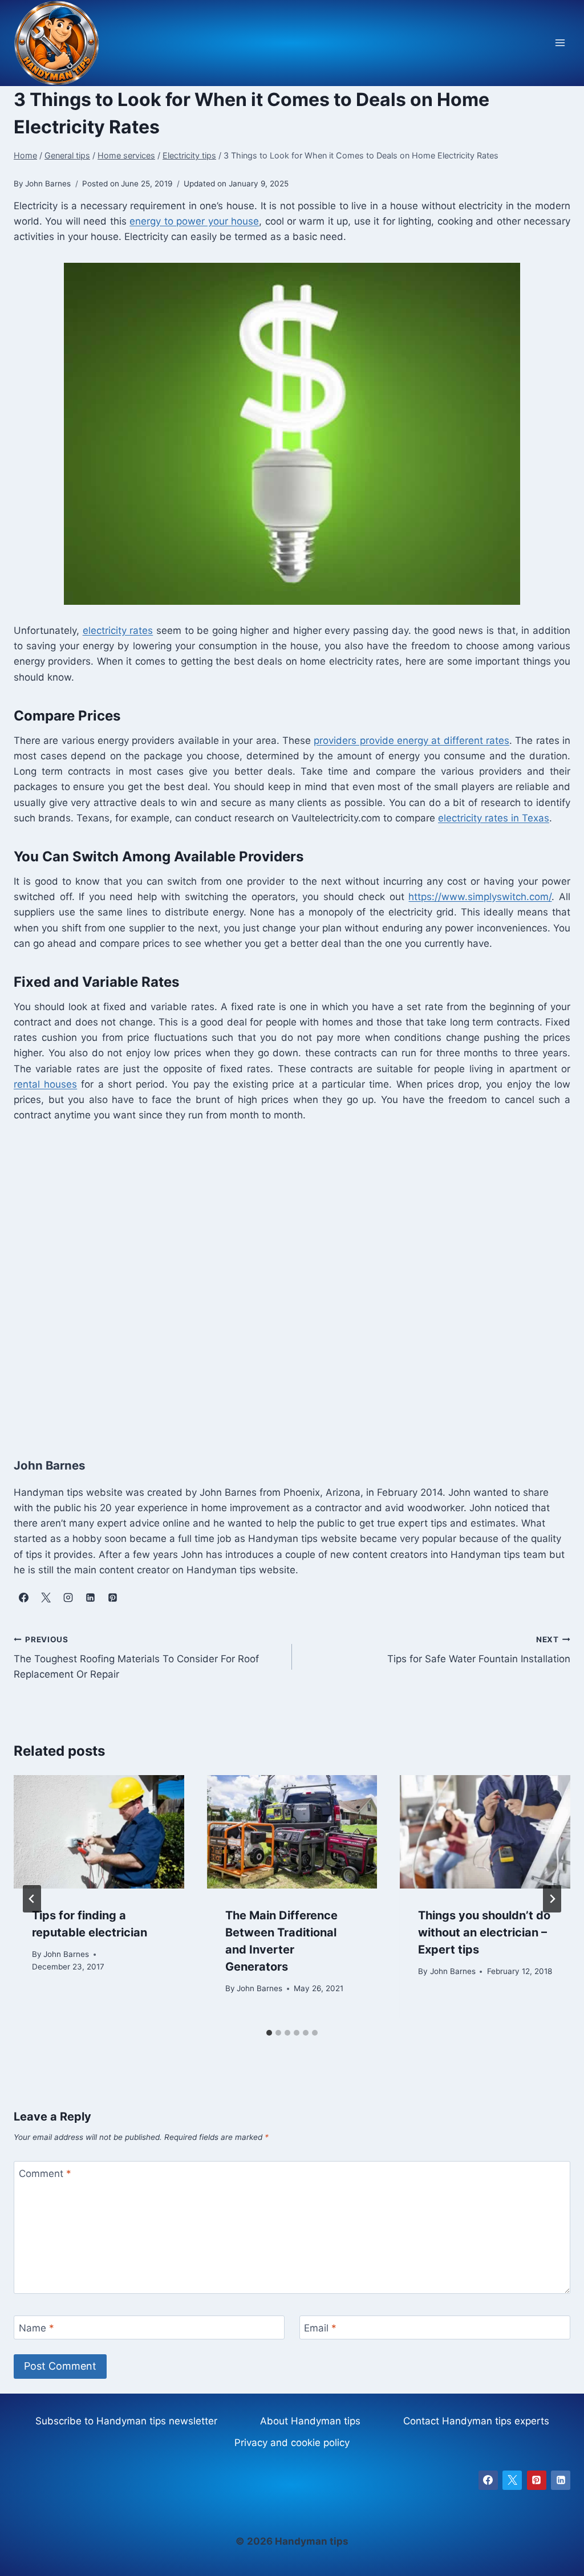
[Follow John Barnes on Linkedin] (90, 1597)
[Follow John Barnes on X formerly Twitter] (46, 1597)
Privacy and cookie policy (292, 2443)
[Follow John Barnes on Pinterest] (112, 1597)
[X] (512, 2480)
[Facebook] (488, 2480)
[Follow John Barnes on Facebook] (23, 1597)
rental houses (45, 1084)
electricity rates (118, 630)
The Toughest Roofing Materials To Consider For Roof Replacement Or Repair (136, 1658)
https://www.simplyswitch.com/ (480, 897)
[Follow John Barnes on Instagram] (68, 1597)
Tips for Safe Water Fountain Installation (479, 1650)
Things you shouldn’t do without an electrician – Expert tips (484, 1932)
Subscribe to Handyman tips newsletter (126, 2421)
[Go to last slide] (32, 1899)
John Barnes (66, 1954)
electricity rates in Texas (494, 818)
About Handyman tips (310, 2421)
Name (36, 2328)
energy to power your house (194, 221)
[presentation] (99, 1832)
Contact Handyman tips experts (476, 2421)
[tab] (269, 2033)
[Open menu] (560, 43)
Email (320, 2328)
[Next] (552, 1899)
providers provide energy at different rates (411, 740)
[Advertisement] (292, 1278)
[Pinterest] (537, 2480)
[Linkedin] (561, 2480)
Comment (45, 2174)
